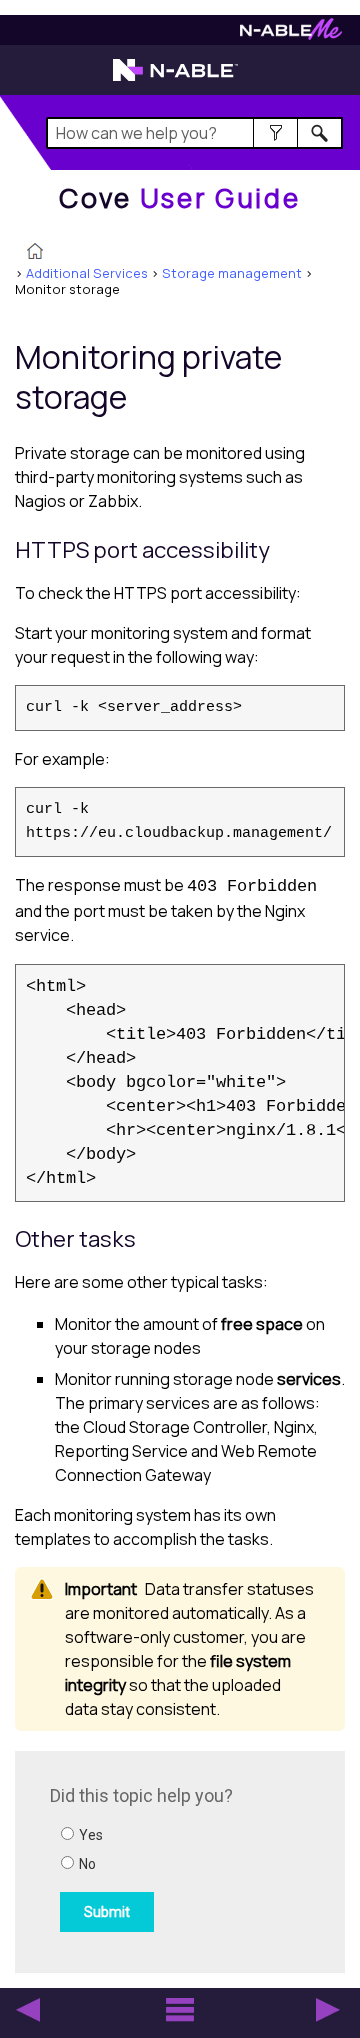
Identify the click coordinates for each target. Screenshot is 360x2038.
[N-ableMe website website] (291, 34)
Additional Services (87, 273)
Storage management (232, 273)
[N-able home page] (175, 79)
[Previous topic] (28, 2010)
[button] (275, 133)
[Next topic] (328, 2010)
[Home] (35, 253)
